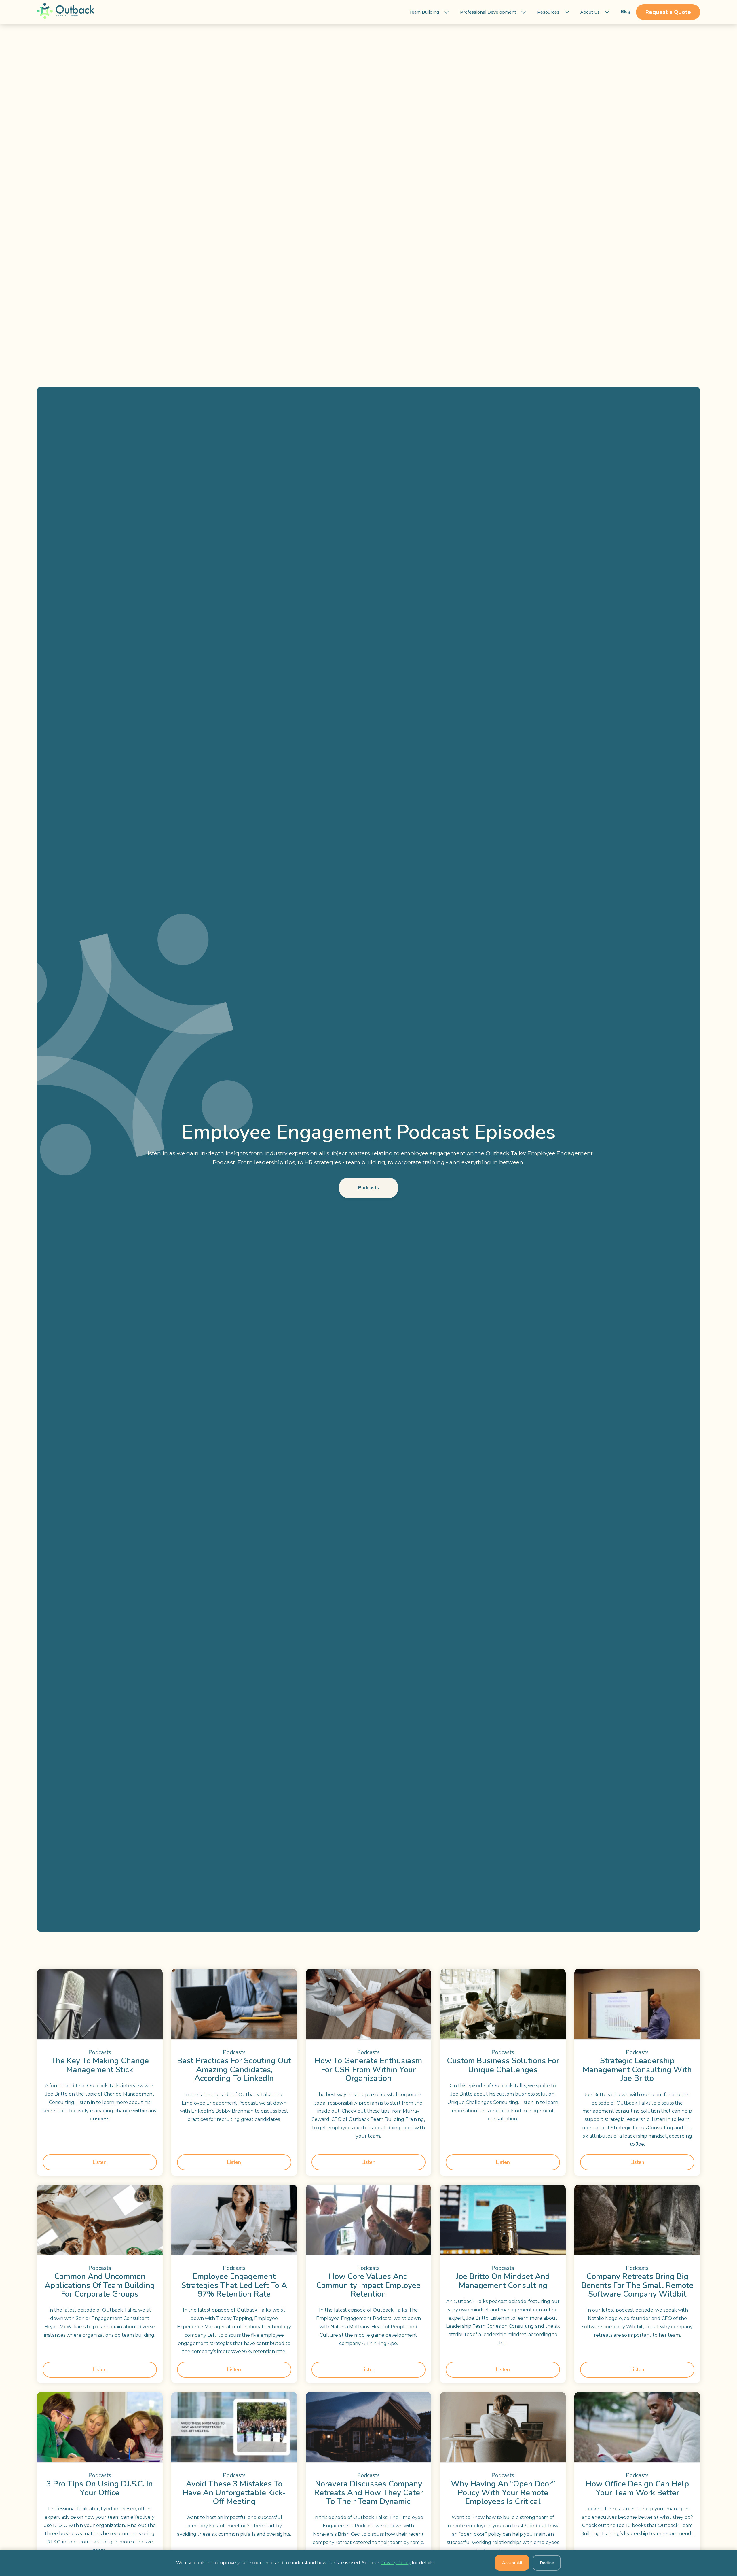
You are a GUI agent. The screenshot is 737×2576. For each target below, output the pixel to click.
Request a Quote (668, 12)
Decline (547, 2563)
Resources (548, 12)
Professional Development (488, 12)
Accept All (512, 2563)
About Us (590, 12)
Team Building (424, 12)
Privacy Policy (396, 2563)
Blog (625, 12)
